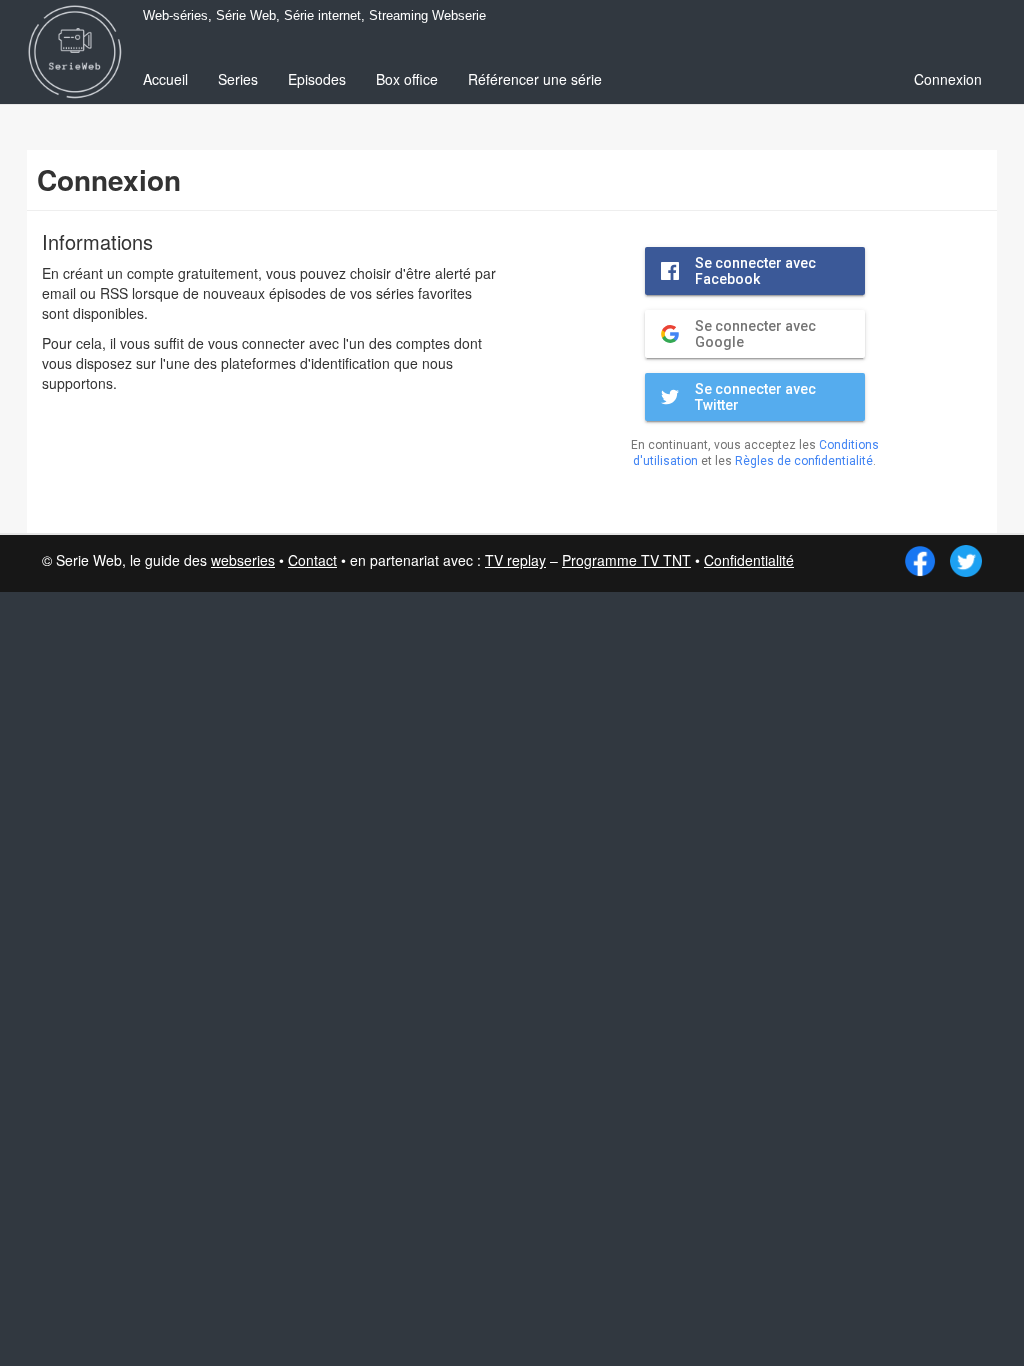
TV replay (515, 560)
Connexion (948, 79)
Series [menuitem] (238, 79)
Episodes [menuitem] (317, 79)
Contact (312, 560)
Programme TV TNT (626, 560)
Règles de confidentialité (804, 461)
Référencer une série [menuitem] (535, 79)
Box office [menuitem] (407, 79)
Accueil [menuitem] (165, 79)
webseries (243, 560)
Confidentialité (749, 560)
